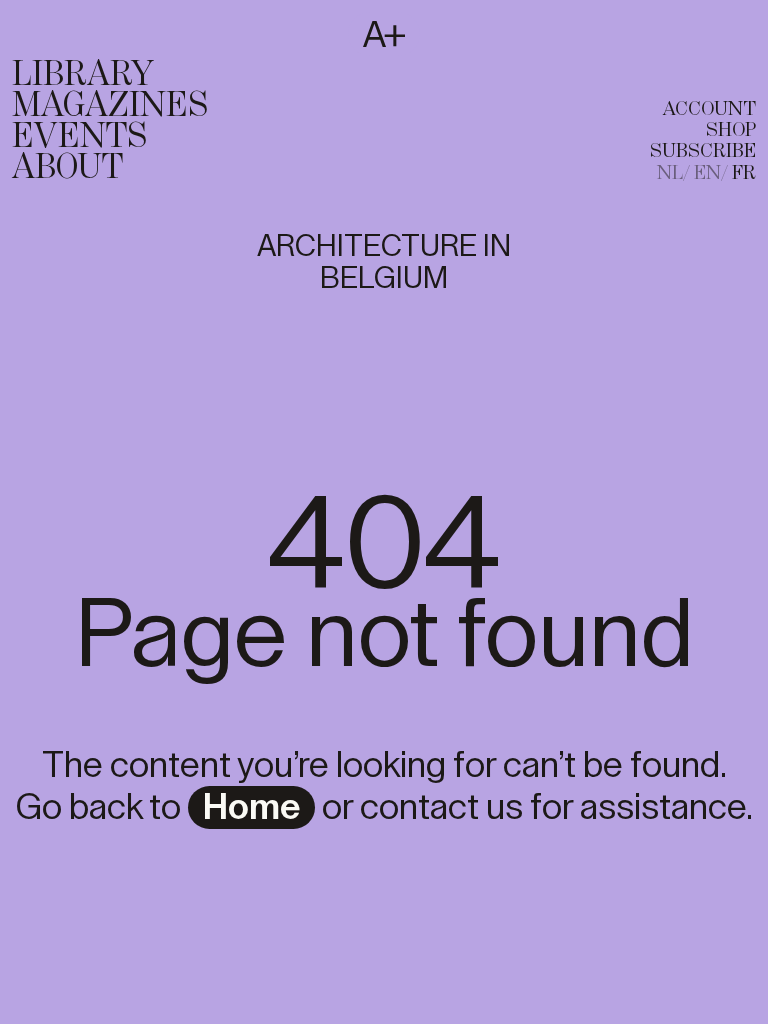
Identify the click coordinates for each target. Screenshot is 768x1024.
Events (79, 137)
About (67, 168)
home (251, 808)
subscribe (703, 151)
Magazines (110, 106)
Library (83, 75)
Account (709, 109)
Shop (731, 130)
